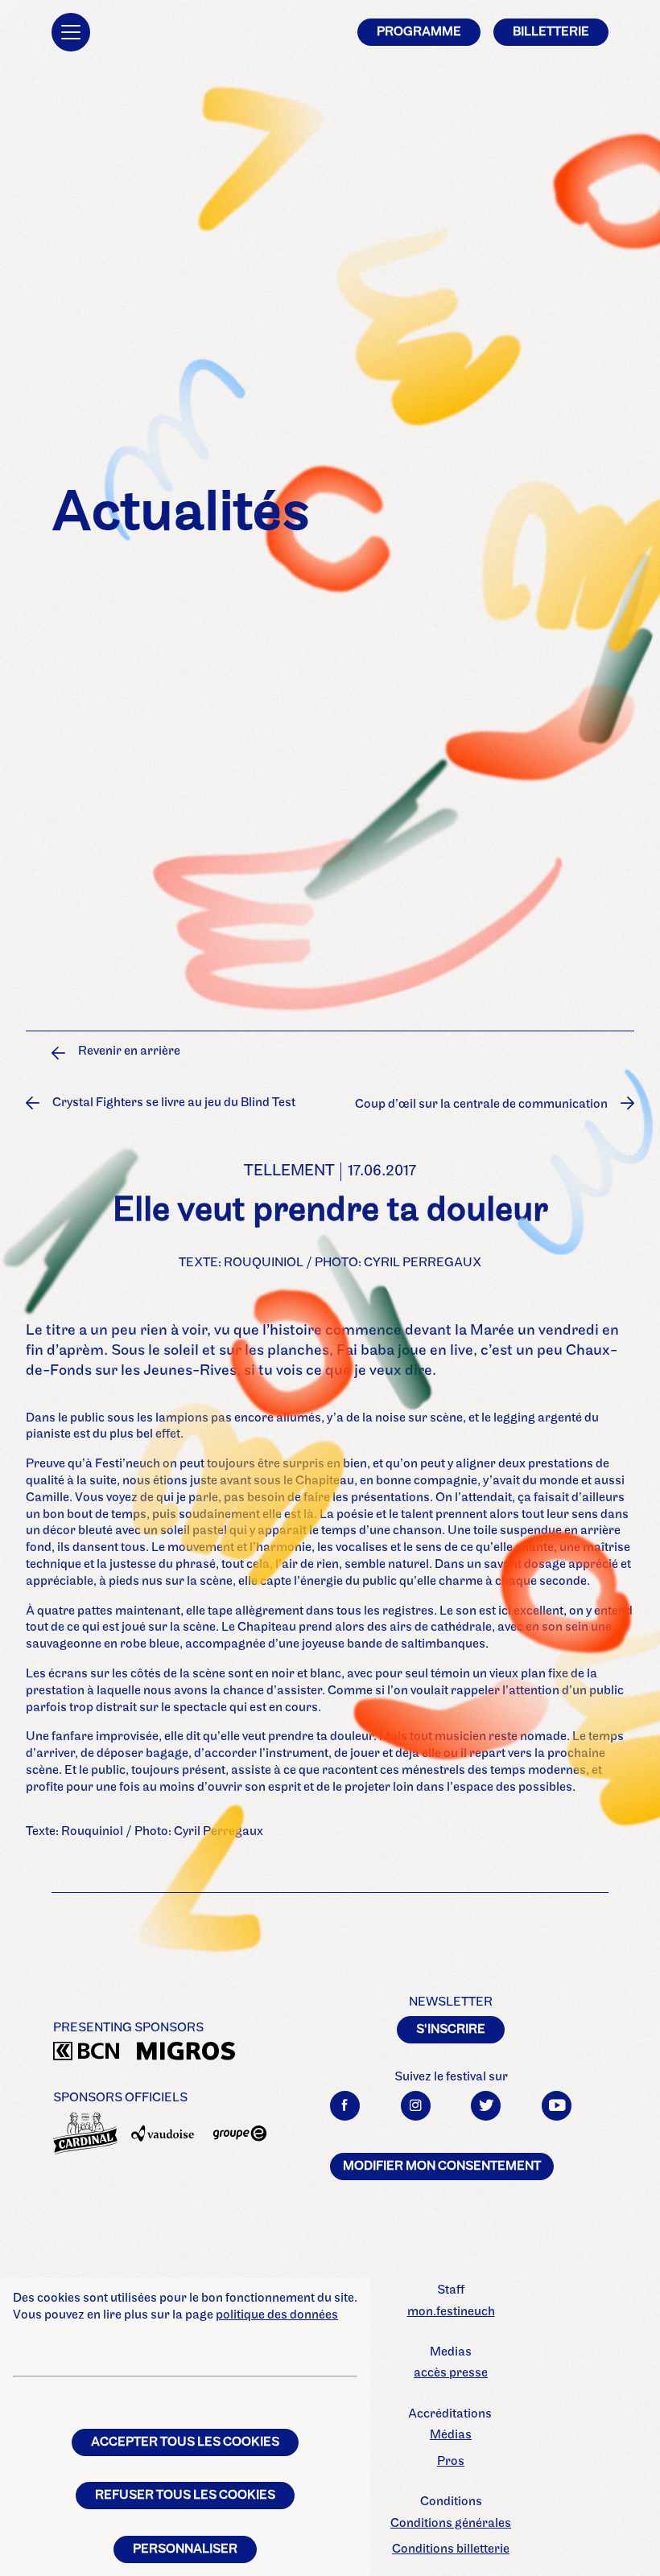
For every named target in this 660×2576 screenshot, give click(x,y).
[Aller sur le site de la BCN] (85, 2053)
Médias (451, 2435)
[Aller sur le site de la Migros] (169, 2053)
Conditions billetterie (451, 2549)
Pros (451, 2462)
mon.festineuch (451, 2312)
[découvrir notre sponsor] (85, 2134)
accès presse (451, 2373)
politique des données (277, 2315)
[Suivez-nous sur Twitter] (486, 2106)
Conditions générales (451, 2524)
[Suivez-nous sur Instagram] (416, 2106)
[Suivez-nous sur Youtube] (557, 2106)
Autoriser (528, 1147)
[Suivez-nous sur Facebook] (345, 2106)
